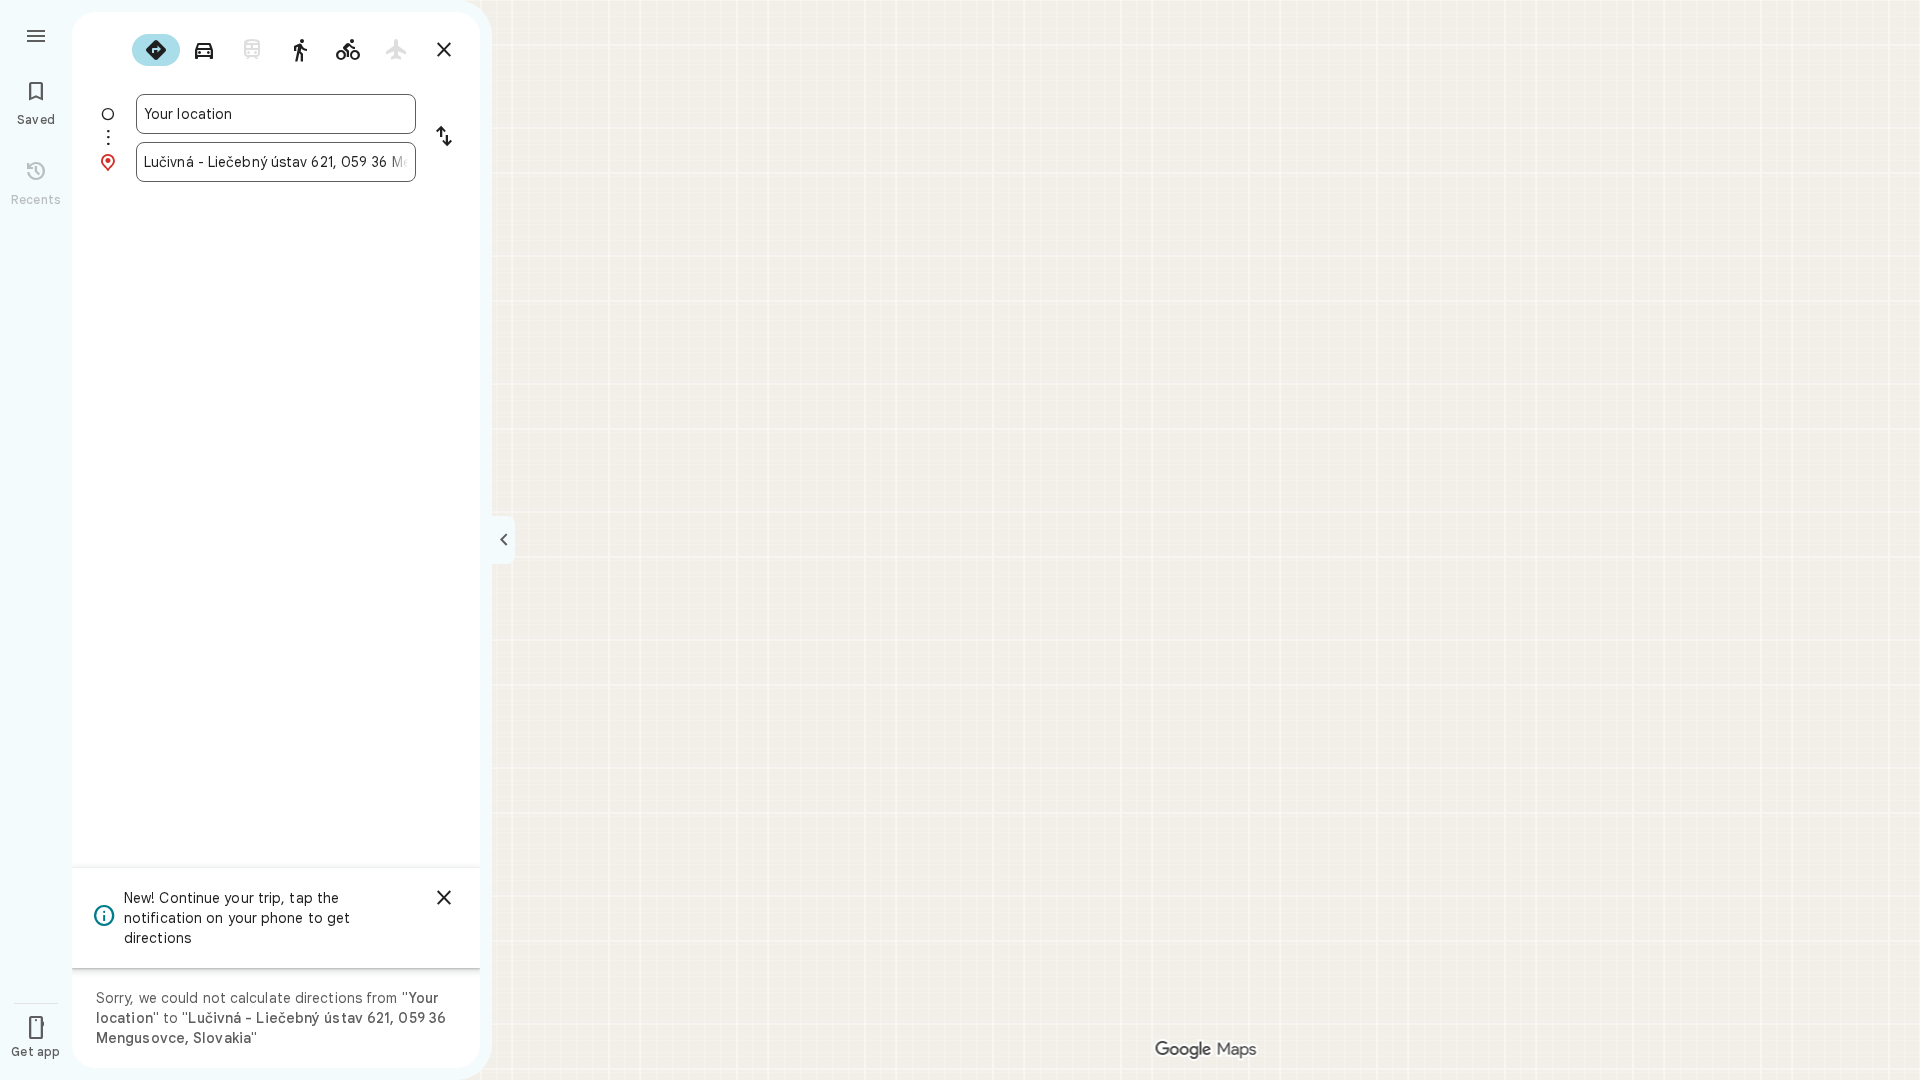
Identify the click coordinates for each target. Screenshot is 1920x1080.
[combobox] (276, 114)
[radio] (156, 50)
